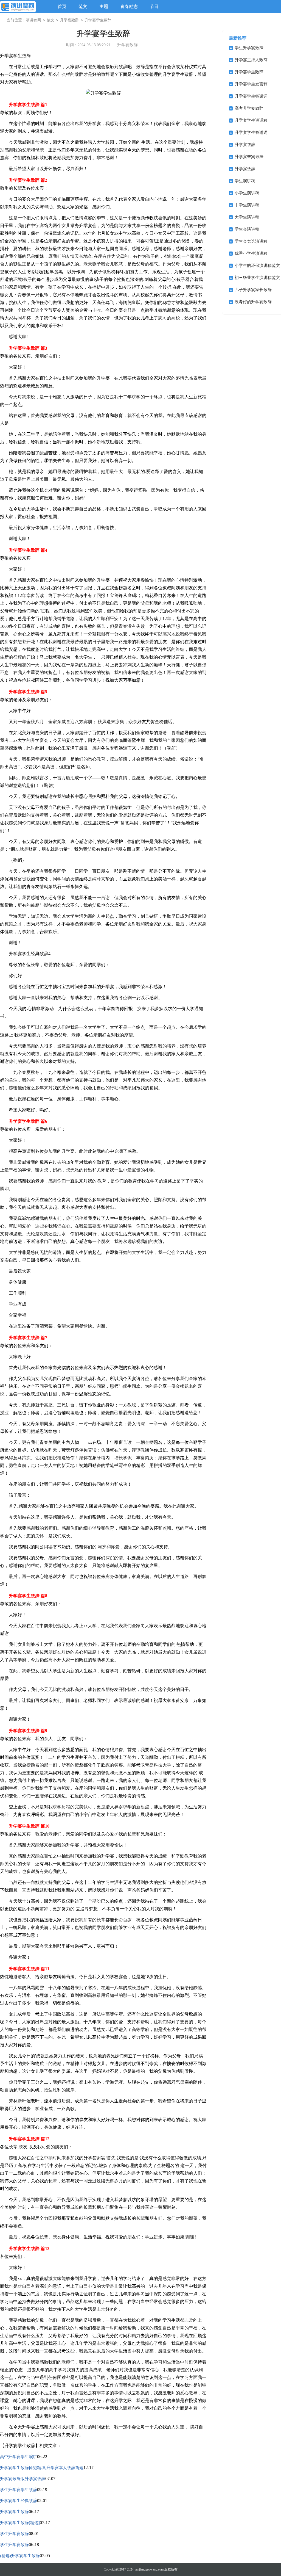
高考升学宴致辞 (249, 108)
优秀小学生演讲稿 (251, 253)
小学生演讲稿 (247, 193)
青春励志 (129, 6)
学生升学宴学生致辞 (19, 2490)
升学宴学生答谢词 (251, 96)
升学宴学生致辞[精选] (20, 2523)
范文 (83, 6)
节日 (154, 6)
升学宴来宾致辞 (249, 157)
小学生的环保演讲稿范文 (257, 266)
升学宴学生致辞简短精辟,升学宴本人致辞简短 (42, 2468)
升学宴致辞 (69, 20)
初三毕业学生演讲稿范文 (257, 278)
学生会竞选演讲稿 (251, 241)
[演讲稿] (18, 7)
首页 (62, 6)
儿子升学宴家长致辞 (253, 290)
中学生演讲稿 (247, 205)
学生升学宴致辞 (14, 2534)
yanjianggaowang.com (149, 2569)
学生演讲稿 (245, 181)
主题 (104, 6)
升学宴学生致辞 (14, 2512)
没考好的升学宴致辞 (253, 302)
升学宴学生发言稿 (251, 84)
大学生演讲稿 (247, 217)
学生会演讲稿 (247, 229)
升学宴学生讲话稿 (251, 120)
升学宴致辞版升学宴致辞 (23, 2479)
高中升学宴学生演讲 (19, 2457)
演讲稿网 (33, 20)
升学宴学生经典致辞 (19, 2501)
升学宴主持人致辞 (251, 60)
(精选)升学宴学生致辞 (20, 2556)
